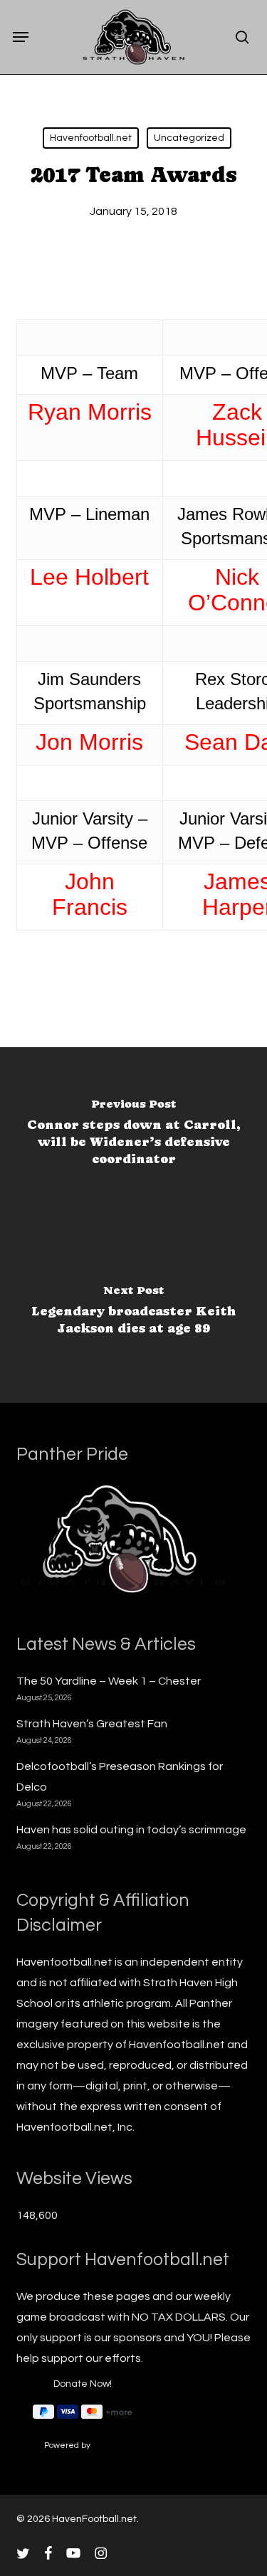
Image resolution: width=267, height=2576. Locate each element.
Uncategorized (189, 138)
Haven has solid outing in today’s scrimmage (131, 1830)
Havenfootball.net (91, 138)
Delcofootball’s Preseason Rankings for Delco (120, 1777)
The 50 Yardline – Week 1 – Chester (109, 1681)
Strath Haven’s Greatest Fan (92, 1724)
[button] (21, 37)
